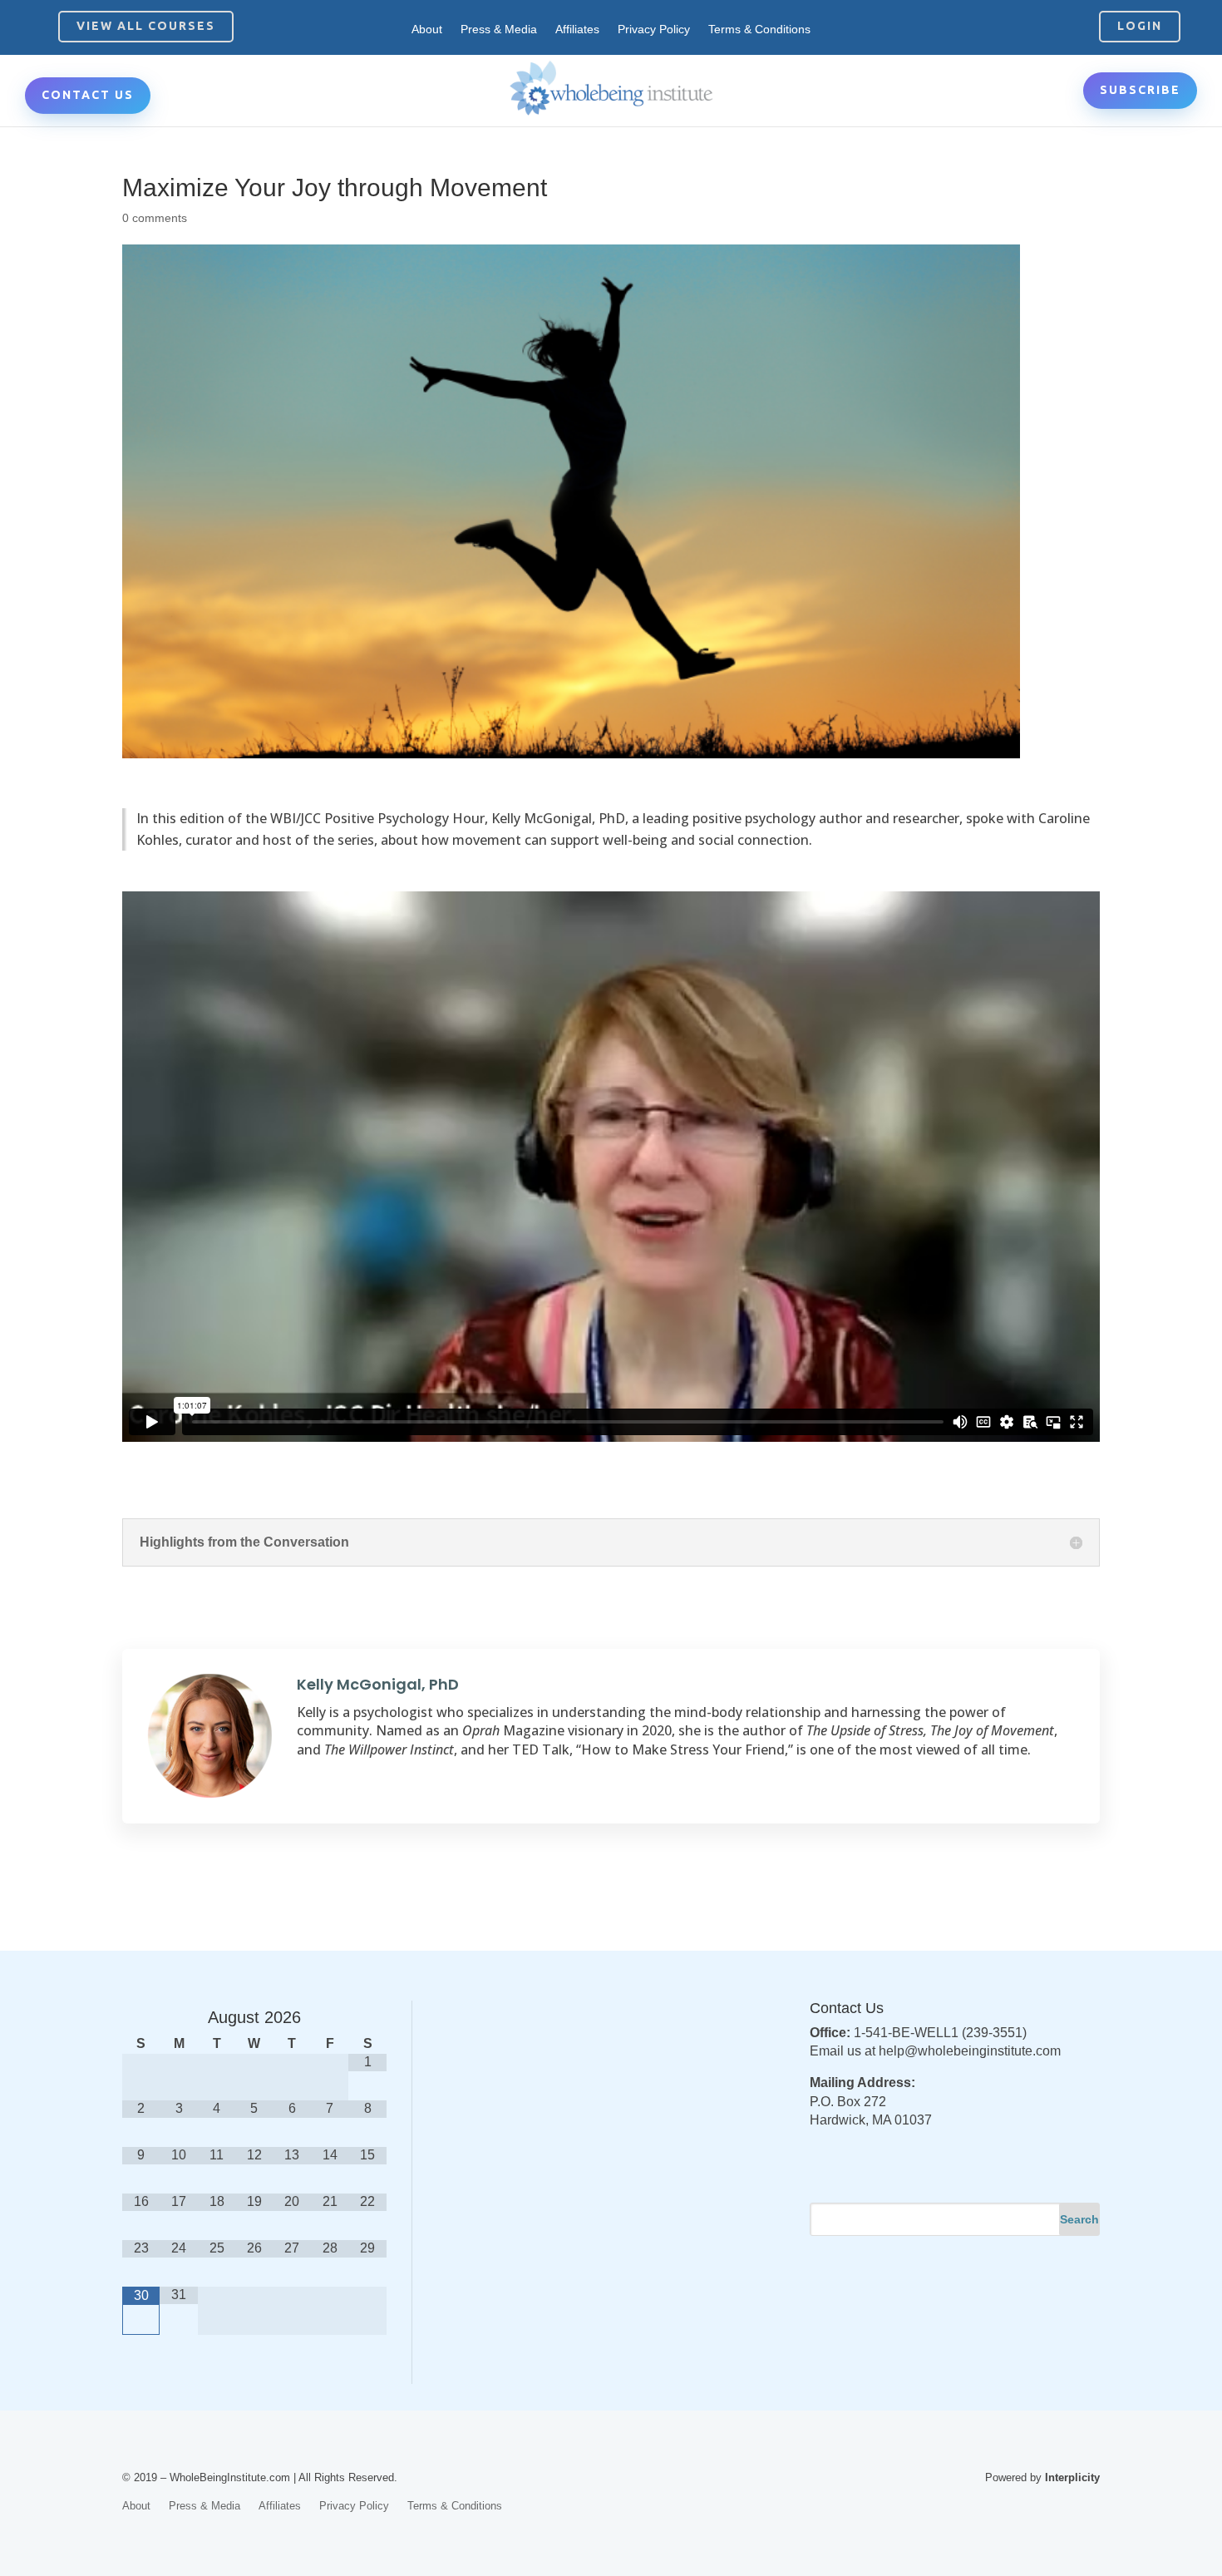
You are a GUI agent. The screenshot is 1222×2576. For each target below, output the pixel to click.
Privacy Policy (654, 30)
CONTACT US (88, 95)
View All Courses (146, 26)
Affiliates (577, 30)
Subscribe (1140, 90)
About (427, 30)
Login (1140, 26)
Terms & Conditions (759, 30)
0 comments (155, 218)
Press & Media (499, 30)
